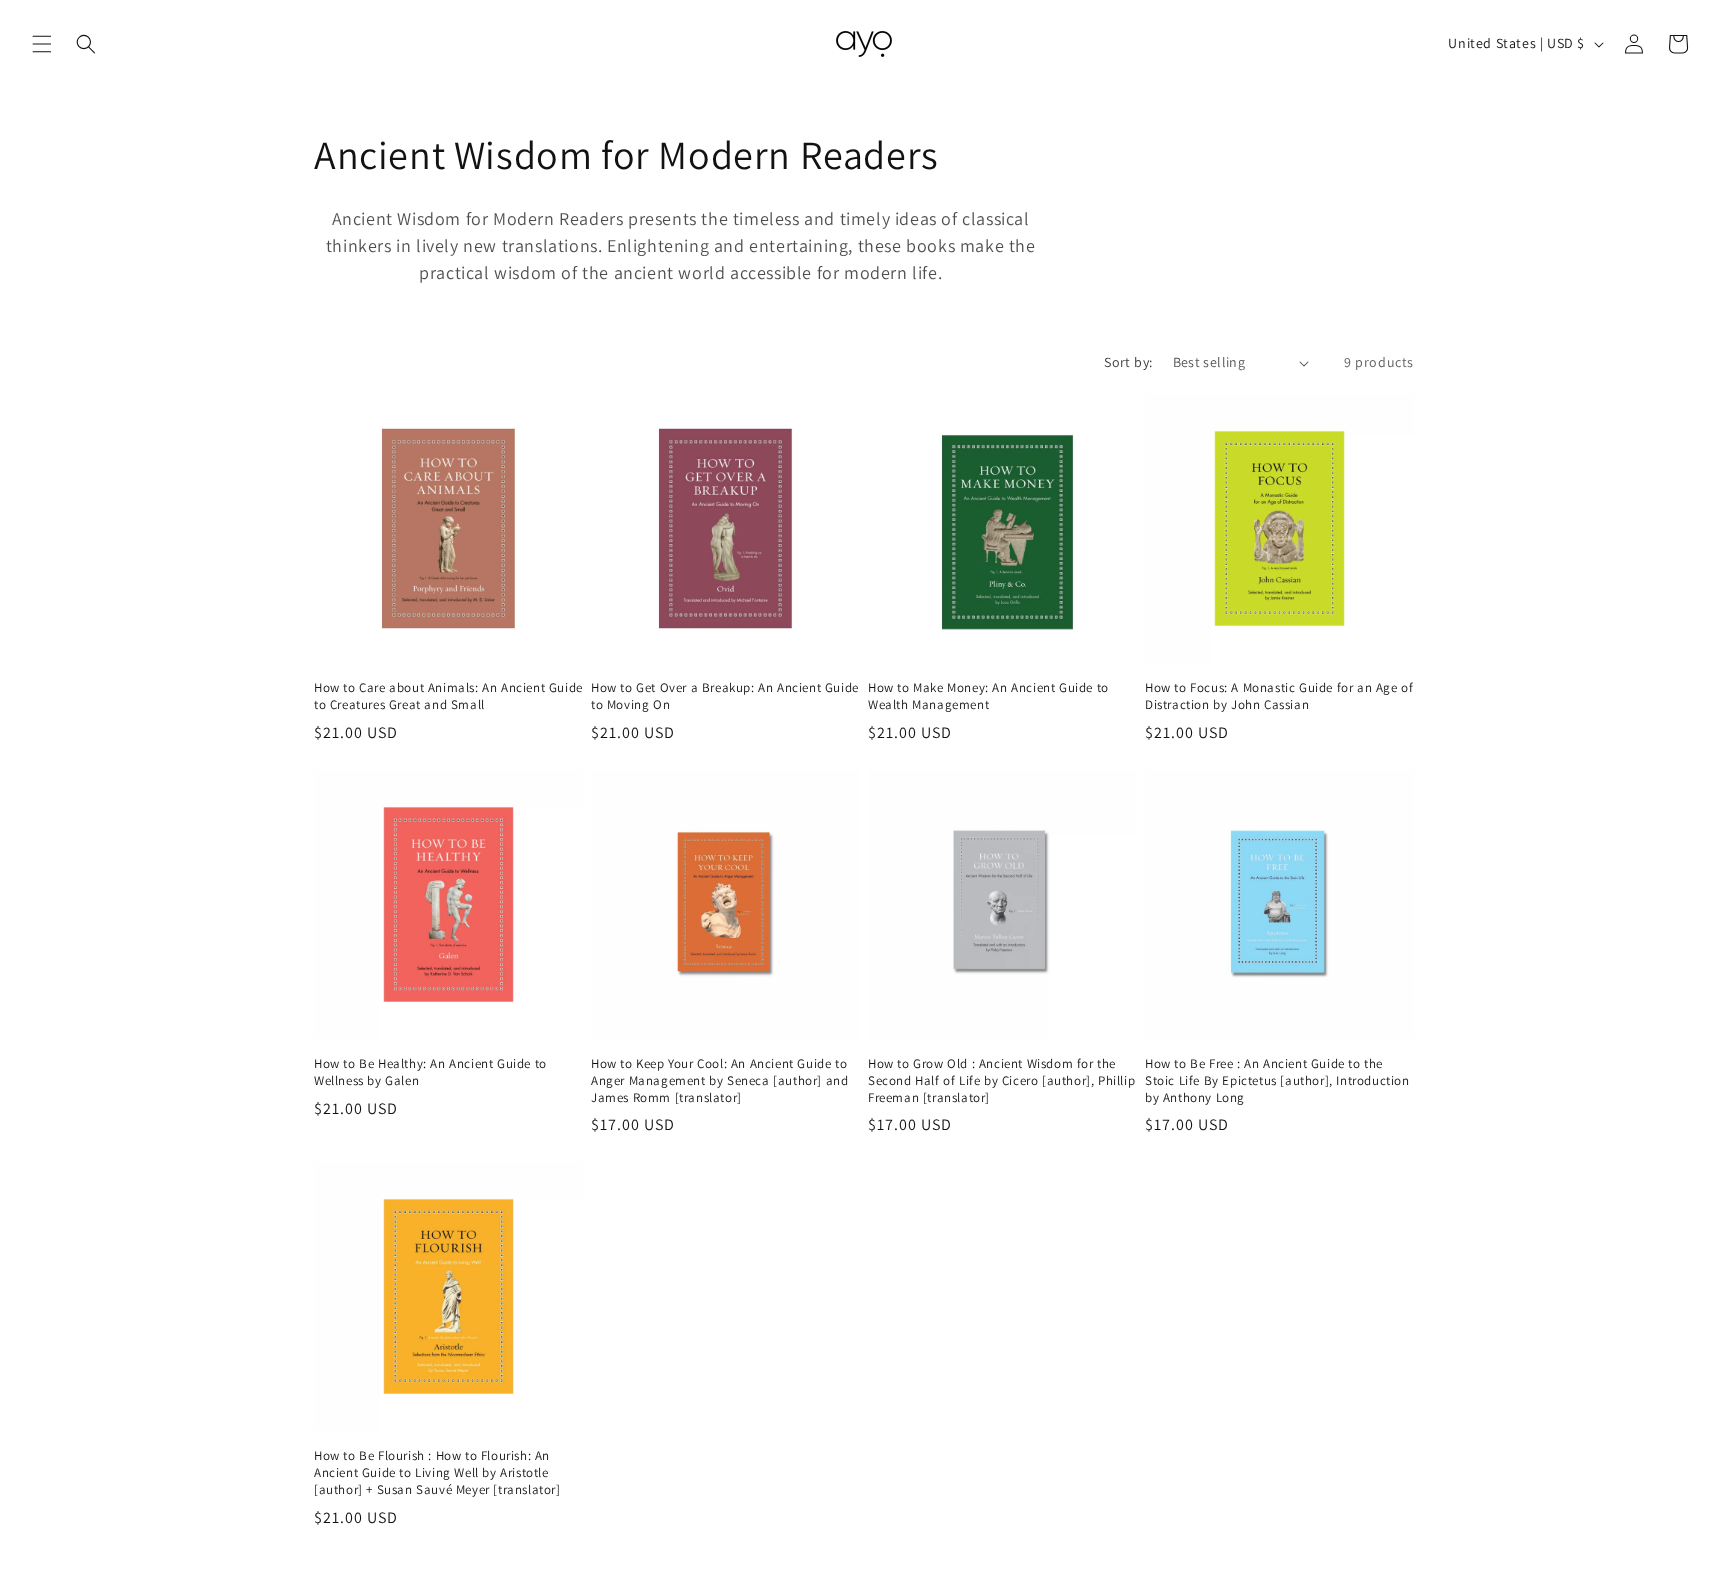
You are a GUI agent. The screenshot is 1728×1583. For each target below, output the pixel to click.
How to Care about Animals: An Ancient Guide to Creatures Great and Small (448, 696)
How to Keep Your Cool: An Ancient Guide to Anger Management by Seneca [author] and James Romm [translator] (719, 1081)
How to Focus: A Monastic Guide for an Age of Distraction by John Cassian (1279, 696)
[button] (42, 44)
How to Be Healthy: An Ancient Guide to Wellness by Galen (430, 1072)
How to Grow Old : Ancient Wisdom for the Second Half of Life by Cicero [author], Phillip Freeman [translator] (1001, 1081)
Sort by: (1128, 362)
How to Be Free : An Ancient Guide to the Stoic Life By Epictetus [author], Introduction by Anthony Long (1277, 1081)
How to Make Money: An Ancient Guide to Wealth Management (988, 696)
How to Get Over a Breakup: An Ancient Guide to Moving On (725, 696)
